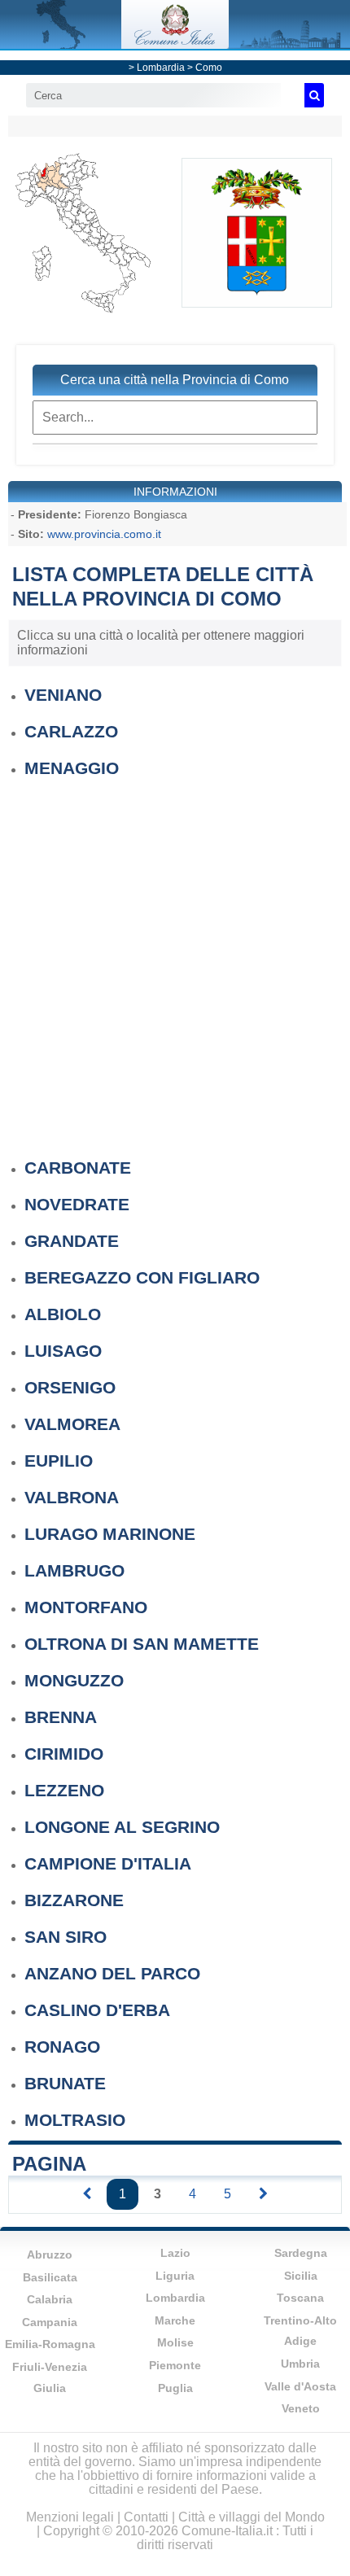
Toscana (300, 2298)
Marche (175, 2320)
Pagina (49, 2164)
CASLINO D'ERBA (97, 2010)
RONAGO (62, 2047)
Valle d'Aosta (300, 2386)
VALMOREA (72, 1424)
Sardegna (301, 2253)
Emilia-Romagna (50, 2344)
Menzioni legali (70, 2517)
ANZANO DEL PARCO (112, 1973)
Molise (175, 2342)
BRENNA (61, 1717)
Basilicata (50, 2277)
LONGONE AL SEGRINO (122, 1827)
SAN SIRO (66, 1937)
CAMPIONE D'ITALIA (108, 1863)
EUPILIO (59, 1461)
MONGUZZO (74, 1680)
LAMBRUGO (74, 1570)
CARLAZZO (71, 731)
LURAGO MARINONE (110, 1534)
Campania (50, 2322)
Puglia (175, 2388)
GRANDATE (72, 1241)
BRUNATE (65, 2083)
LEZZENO (64, 1790)
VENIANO (63, 695)
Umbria (300, 2364)
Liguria (175, 2276)
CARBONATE (78, 1168)
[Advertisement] (175, 960)
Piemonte (175, 2365)
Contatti (146, 2517)
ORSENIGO (70, 1387)
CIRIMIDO (64, 1754)
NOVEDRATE (77, 1204)
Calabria (50, 2299)
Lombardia (161, 68)
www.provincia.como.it (104, 534)
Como (209, 68)
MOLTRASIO (75, 2120)
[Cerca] (314, 95)
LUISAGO (63, 1351)
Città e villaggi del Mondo (252, 2517)
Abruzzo (50, 2255)
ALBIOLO (63, 1314)
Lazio (175, 2253)
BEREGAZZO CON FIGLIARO (142, 1277)
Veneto (301, 2408)
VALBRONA (72, 1497)
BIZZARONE (74, 1900)
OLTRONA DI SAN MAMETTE (142, 1644)
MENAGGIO (72, 768)
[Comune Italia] (175, 44)
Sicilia (301, 2276)
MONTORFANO (86, 1607)
